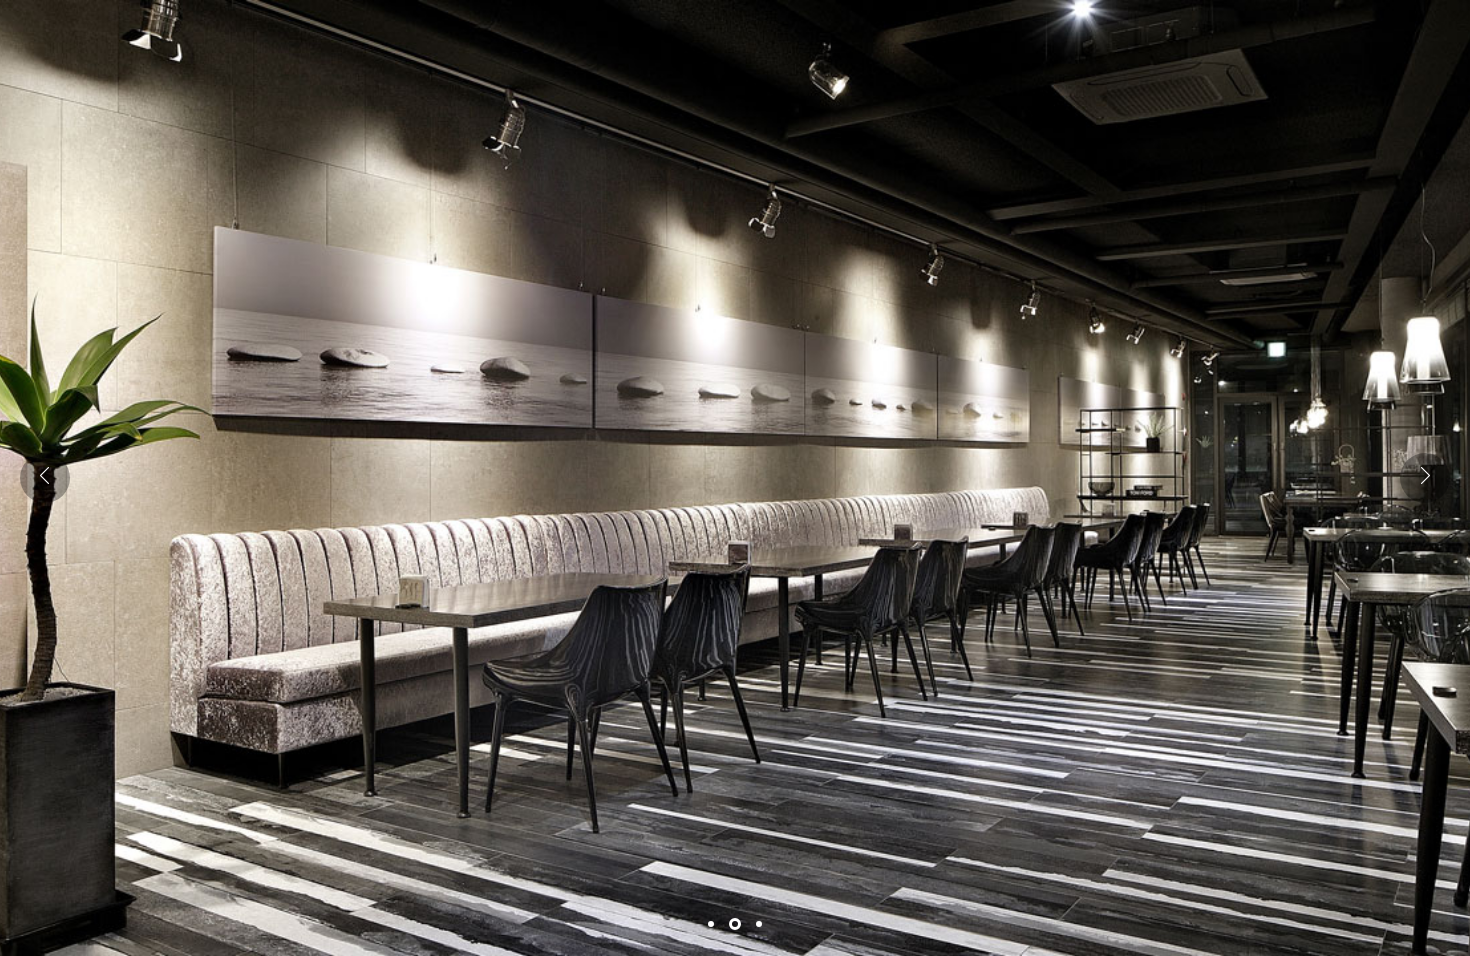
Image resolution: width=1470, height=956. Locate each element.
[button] (1425, 478)
